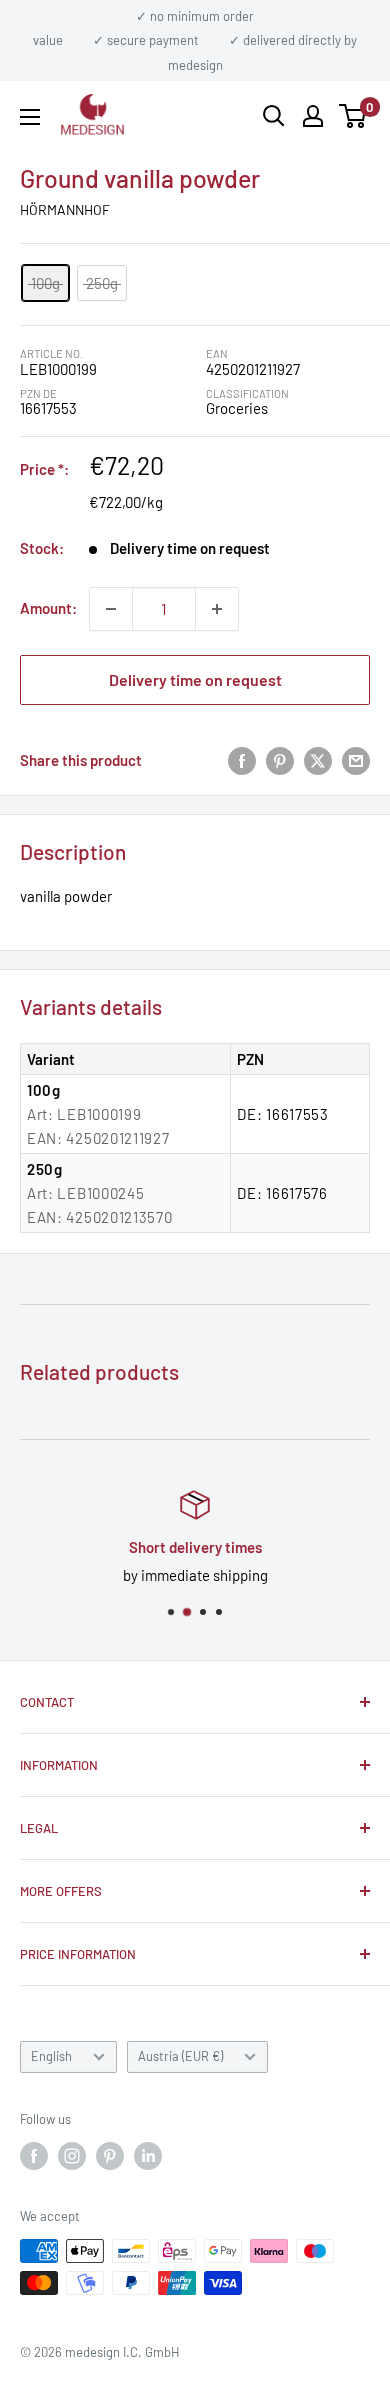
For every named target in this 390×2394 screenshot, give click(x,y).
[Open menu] (30, 117)
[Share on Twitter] (318, 760)
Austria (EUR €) (180, 2056)
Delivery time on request (195, 679)
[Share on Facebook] (242, 760)
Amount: (48, 608)
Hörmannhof (65, 209)
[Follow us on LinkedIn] (148, 2156)
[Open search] (274, 116)
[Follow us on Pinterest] (110, 2156)
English (51, 2056)
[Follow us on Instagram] (72, 2156)
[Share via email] (356, 760)
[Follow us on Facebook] (34, 2156)
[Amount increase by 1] (217, 609)
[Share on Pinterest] (280, 760)
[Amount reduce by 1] (111, 609)
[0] (353, 116)
